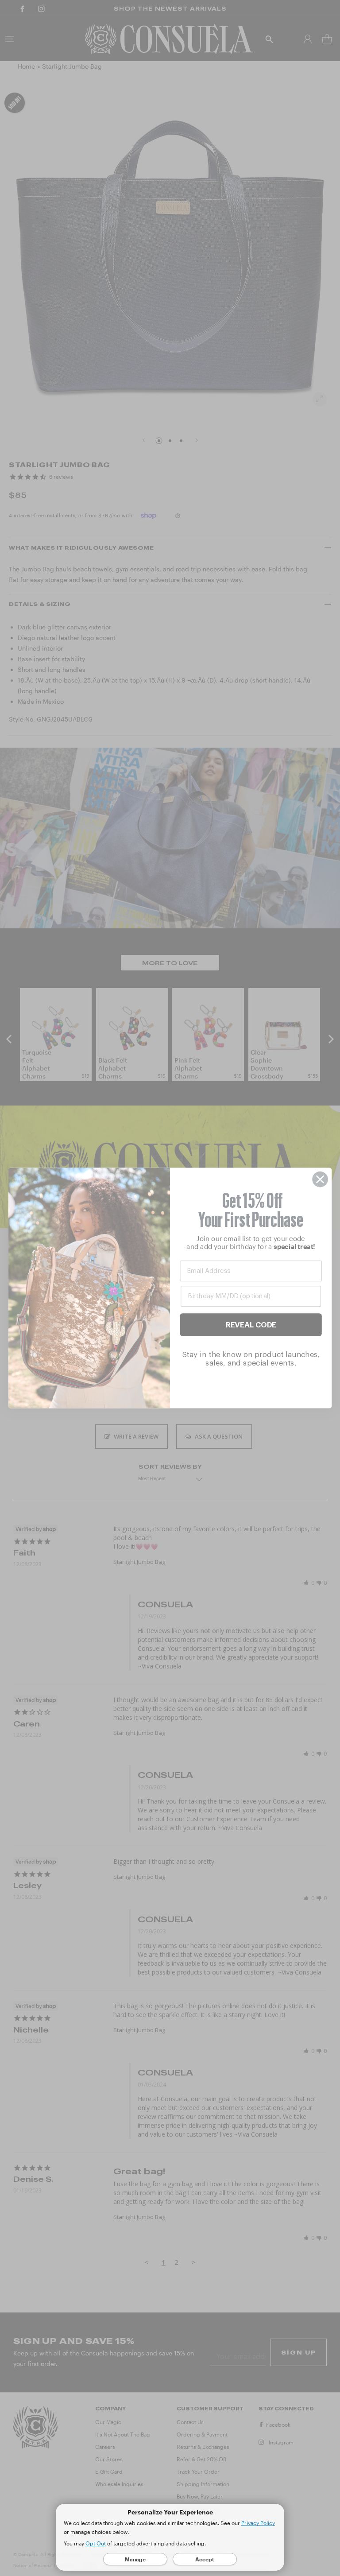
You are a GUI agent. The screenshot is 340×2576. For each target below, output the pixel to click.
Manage (135, 2559)
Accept (205, 2559)
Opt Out (96, 2543)
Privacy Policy (258, 2523)
